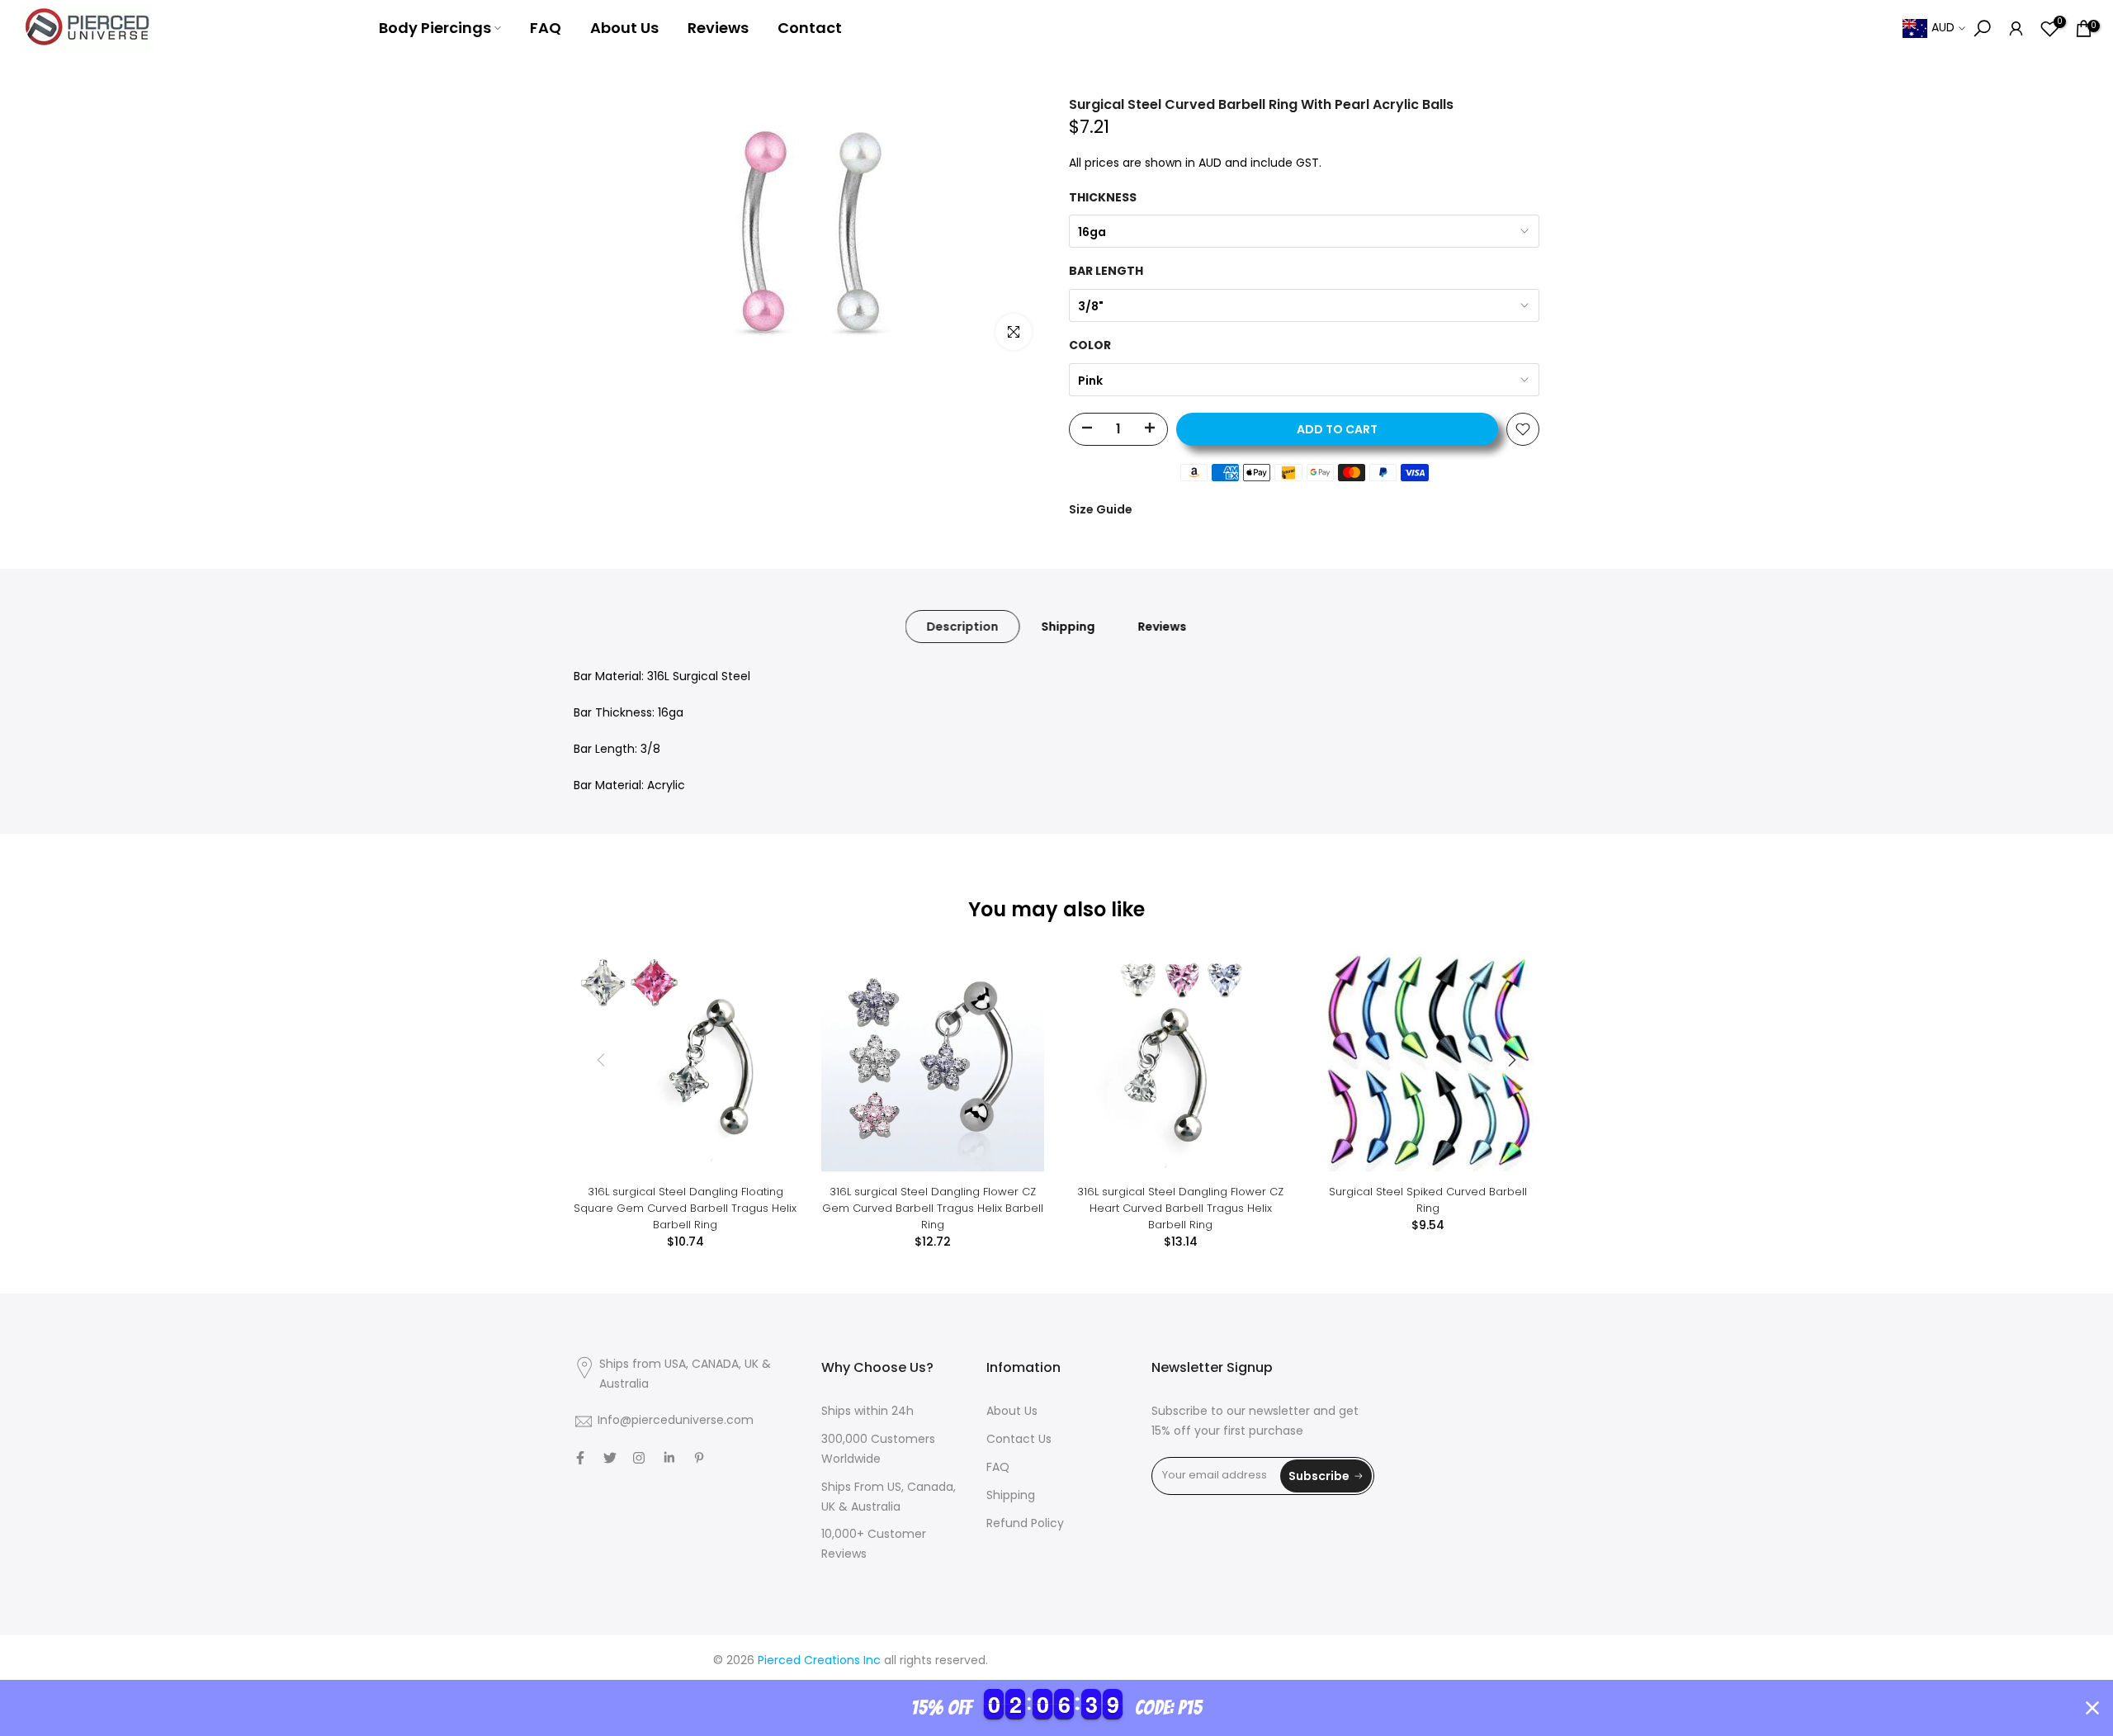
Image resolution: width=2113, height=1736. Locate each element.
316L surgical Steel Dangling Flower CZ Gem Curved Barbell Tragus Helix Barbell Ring (933, 1208)
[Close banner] (2092, 1708)
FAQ (546, 28)
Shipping (1068, 627)
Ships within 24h (867, 1412)
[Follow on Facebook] (580, 1458)
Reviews (718, 28)
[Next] (1510, 1060)
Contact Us (1019, 1440)
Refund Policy (1025, 1524)
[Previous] (603, 1060)
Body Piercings (435, 28)
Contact (810, 28)
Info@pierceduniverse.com (676, 1421)
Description (963, 627)
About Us (624, 28)
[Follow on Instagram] (639, 1458)
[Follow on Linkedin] (669, 1458)
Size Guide (1101, 509)
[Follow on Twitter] (610, 1458)
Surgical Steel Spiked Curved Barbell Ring (1428, 1200)
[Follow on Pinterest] (699, 1458)
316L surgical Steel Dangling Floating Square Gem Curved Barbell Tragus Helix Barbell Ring (685, 1208)
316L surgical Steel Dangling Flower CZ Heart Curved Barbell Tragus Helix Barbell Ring (1180, 1208)
